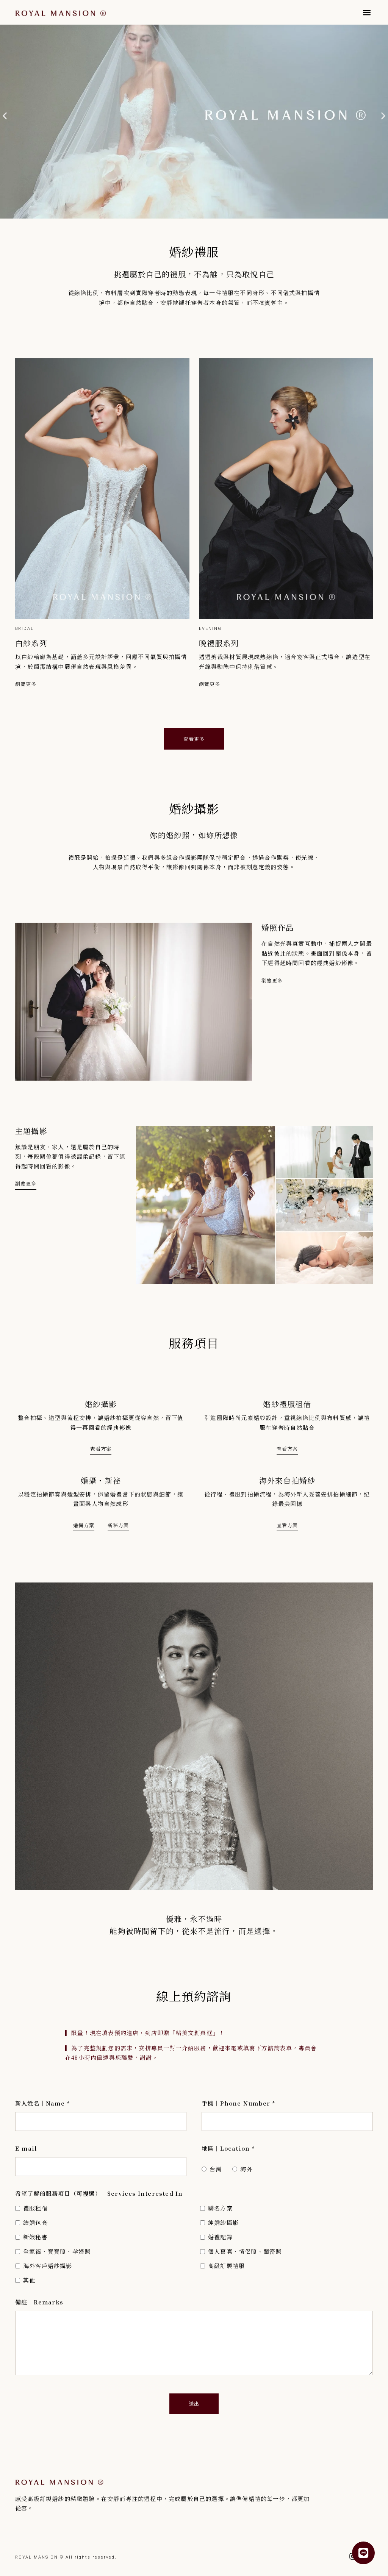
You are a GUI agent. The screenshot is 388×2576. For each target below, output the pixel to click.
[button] (367, 12)
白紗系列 (31, 643)
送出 (194, 2403)
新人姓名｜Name (43, 2103)
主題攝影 (31, 1131)
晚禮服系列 (219, 643)
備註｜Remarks (39, 2302)
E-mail (26, 2148)
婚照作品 (278, 927)
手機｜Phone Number (239, 2103)
